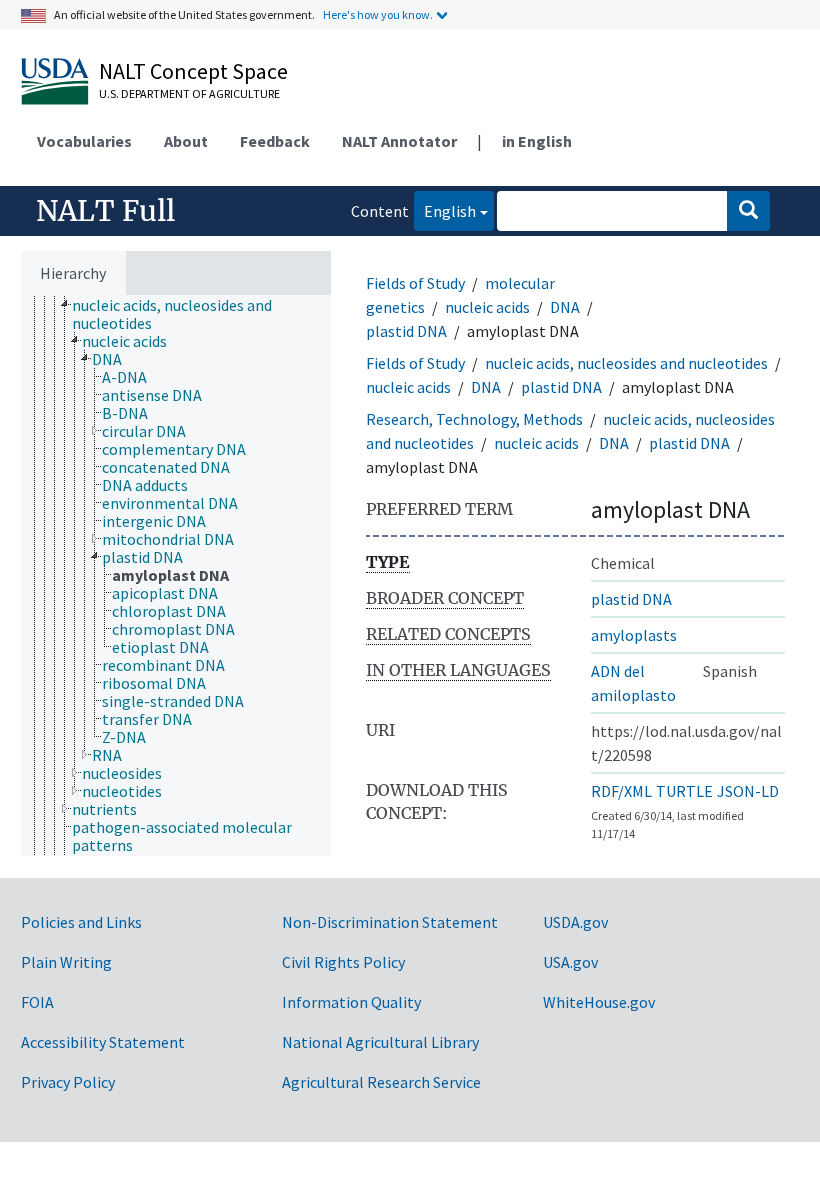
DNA (565, 307)
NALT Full (105, 211)
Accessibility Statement (103, 1042)
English (445, 210)
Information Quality (351, 1002)
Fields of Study (415, 283)
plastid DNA (406, 331)
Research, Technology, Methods (474, 419)
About (186, 141)
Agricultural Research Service (381, 1082)
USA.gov (570, 962)
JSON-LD (748, 791)
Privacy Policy (68, 1082)
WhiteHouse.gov (599, 1002)
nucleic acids (487, 307)
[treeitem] (210, 314)
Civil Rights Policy (343, 962)
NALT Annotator (399, 141)
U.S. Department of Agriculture (189, 93)
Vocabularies (84, 141)
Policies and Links (81, 922)
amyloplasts (634, 635)
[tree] (176, 575)
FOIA (37, 1002)
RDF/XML (621, 791)
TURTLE (684, 791)
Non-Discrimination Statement (390, 922)
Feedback (275, 141)
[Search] (748, 211)
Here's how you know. (378, 14)
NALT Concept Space (193, 71)
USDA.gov (575, 922)
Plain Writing (66, 962)
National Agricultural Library (380, 1042)
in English (537, 141)
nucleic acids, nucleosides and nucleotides (626, 363)
